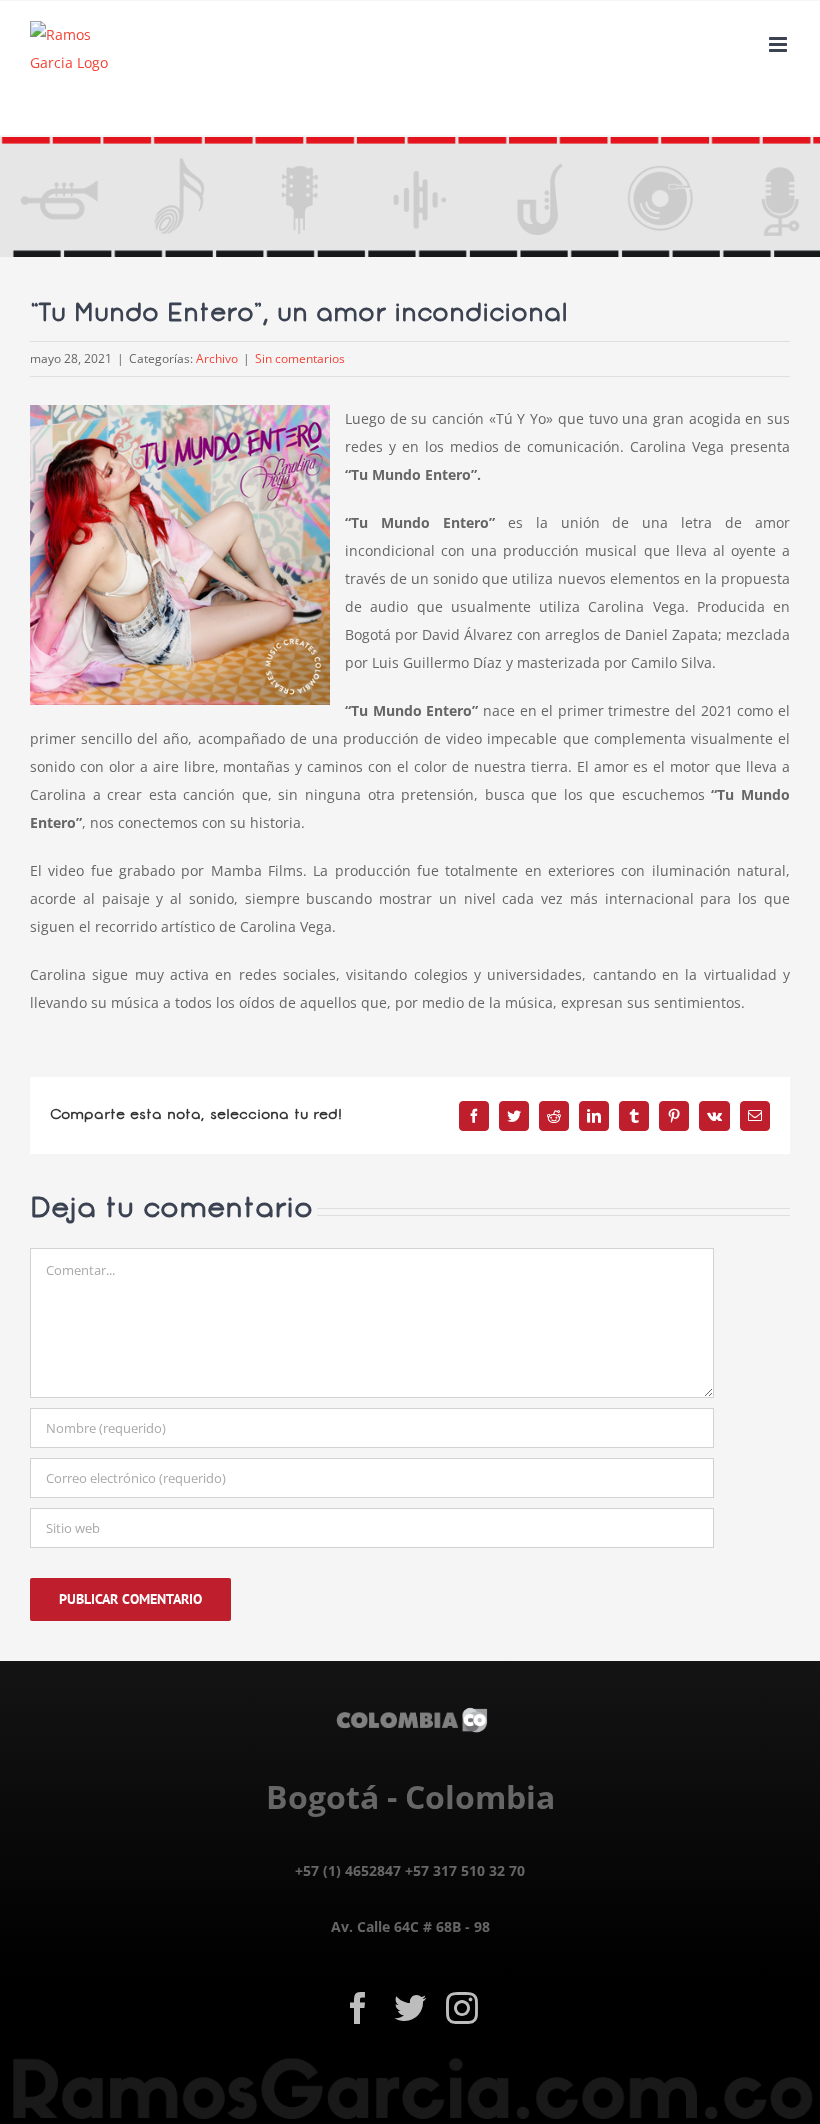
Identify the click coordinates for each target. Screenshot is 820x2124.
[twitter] (410, 2008)
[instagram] (462, 2008)
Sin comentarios (300, 358)
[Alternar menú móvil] (779, 44)
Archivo (217, 358)
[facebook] (358, 2008)
